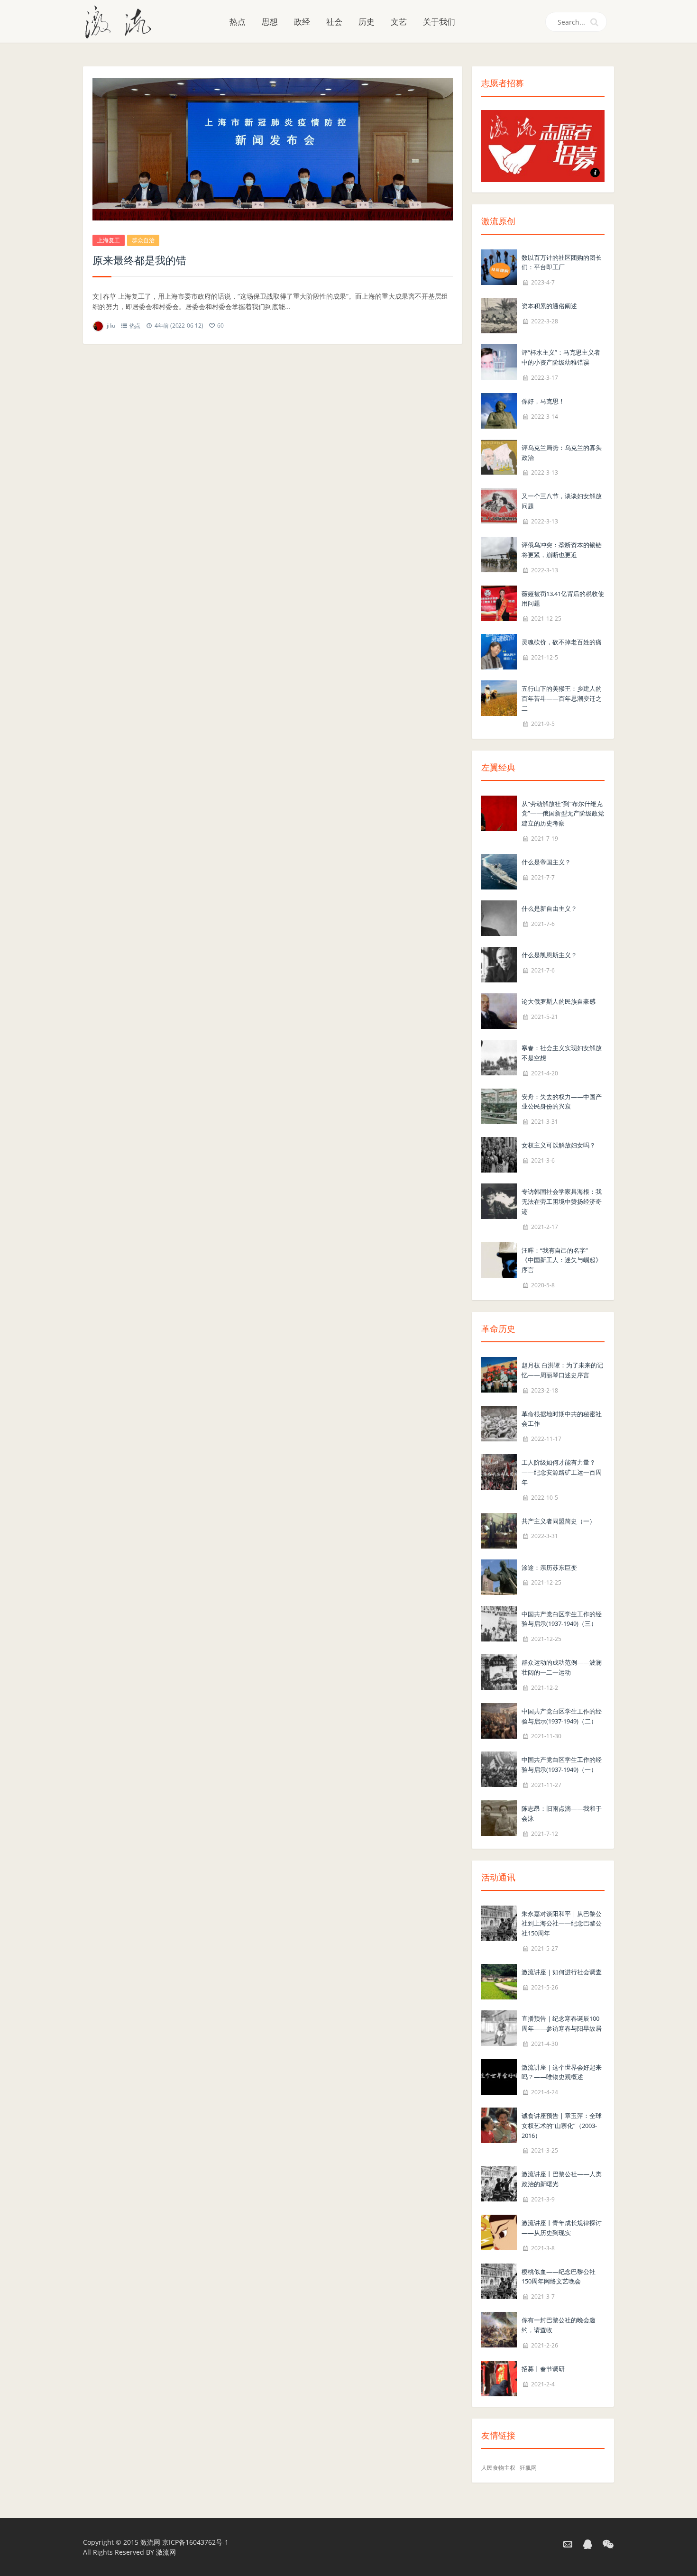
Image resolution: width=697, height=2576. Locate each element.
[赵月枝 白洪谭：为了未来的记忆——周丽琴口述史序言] (499, 1374)
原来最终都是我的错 (139, 260)
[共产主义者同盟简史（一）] (499, 1530)
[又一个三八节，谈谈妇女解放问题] (499, 505)
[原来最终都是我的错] (273, 149)
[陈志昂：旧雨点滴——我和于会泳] (499, 1817)
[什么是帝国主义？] (499, 871)
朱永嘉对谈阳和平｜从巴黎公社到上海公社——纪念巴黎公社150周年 (562, 1924)
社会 (334, 22)
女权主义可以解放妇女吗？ (559, 1145)
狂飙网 (528, 2468)
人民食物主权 (498, 2468)
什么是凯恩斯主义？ (549, 955)
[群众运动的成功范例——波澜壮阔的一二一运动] (499, 1671)
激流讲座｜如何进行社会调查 (562, 1972)
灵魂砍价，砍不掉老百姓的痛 (562, 642)
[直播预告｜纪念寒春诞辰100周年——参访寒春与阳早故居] (499, 2027)
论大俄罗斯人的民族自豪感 (559, 1001)
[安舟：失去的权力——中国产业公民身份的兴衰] (499, 1105)
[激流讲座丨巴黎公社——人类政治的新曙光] (499, 2183)
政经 (302, 22)
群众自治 (143, 240)
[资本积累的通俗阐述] (499, 315)
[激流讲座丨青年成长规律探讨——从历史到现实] (499, 2232)
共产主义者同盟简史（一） (559, 1521)
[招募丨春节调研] (499, 2378)
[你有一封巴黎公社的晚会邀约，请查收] (499, 2329)
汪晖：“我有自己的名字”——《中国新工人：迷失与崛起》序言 (562, 1260)
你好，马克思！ (543, 401)
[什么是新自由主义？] (499, 917)
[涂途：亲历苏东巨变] (499, 1576)
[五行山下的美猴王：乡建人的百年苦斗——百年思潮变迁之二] (499, 697)
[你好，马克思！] (499, 410)
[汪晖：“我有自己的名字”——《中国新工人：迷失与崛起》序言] (499, 1259)
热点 (238, 22)
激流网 (150, 2542)
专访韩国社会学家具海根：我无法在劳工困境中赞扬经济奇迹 (562, 1201)
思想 (270, 22)
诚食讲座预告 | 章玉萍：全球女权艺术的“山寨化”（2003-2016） (562, 2126)
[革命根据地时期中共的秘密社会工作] (499, 1423)
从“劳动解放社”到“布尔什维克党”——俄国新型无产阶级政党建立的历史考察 (563, 814)
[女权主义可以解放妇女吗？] (499, 1154)
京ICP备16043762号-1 (195, 2542)
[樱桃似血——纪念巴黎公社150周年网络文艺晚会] (499, 2280)
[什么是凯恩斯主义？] (499, 964)
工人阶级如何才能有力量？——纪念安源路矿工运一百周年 (562, 1472)
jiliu (111, 325)
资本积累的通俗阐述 (549, 306)
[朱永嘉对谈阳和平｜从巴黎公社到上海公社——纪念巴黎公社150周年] (499, 1922)
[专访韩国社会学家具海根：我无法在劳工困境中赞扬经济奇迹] (499, 1200)
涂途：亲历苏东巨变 (549, 1568)
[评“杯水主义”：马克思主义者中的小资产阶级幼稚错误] (499, 362)
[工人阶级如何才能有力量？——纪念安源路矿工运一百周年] (499, 1471)
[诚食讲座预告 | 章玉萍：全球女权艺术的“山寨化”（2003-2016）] (499, 2124)
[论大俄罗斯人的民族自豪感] (499, 1010)
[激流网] (122, 21)
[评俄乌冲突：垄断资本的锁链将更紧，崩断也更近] (499, 554)
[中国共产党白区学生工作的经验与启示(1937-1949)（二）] (499, 1720)
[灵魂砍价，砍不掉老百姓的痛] (499, 651)
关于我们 (439, 22)
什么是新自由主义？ (549, 908)
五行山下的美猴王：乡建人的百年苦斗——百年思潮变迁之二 (562, 698)
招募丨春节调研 (543, 2369)
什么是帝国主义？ (546, 862)
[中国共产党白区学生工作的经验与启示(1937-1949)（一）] (499, 1769)
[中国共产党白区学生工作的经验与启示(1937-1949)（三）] (499, 1623)
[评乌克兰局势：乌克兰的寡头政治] (499, 456)
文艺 (399, 22)
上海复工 (109, 240)
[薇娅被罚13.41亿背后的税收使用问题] (499, 602)
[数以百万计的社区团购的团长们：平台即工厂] (499, 266)
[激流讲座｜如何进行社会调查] (499, 1981)
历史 (367, 22)
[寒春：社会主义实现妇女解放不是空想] (499, 1057)
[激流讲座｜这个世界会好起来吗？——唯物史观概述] (499, 2076)
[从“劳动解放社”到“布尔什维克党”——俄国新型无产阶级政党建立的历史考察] (499, 812)
